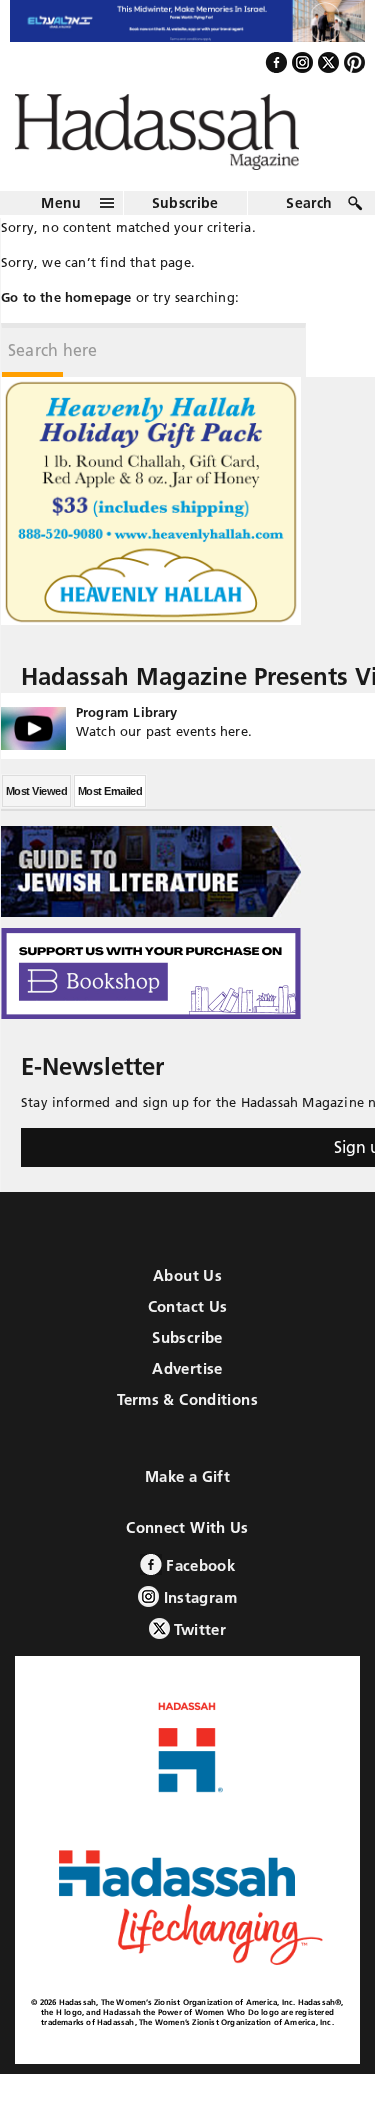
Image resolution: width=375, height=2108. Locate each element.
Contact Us (188, 1323)
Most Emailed (110, 808)
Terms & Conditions (187, 1416)
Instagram (198, 1614)
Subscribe (185, 219)
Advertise (187, 1385)
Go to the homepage (66, 313)
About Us (187, 1292)
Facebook (198, 1582)
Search (309, 219)
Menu (61, 219)
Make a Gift (187, 1493)
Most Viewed (36, 808)
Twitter (198, 1646)
